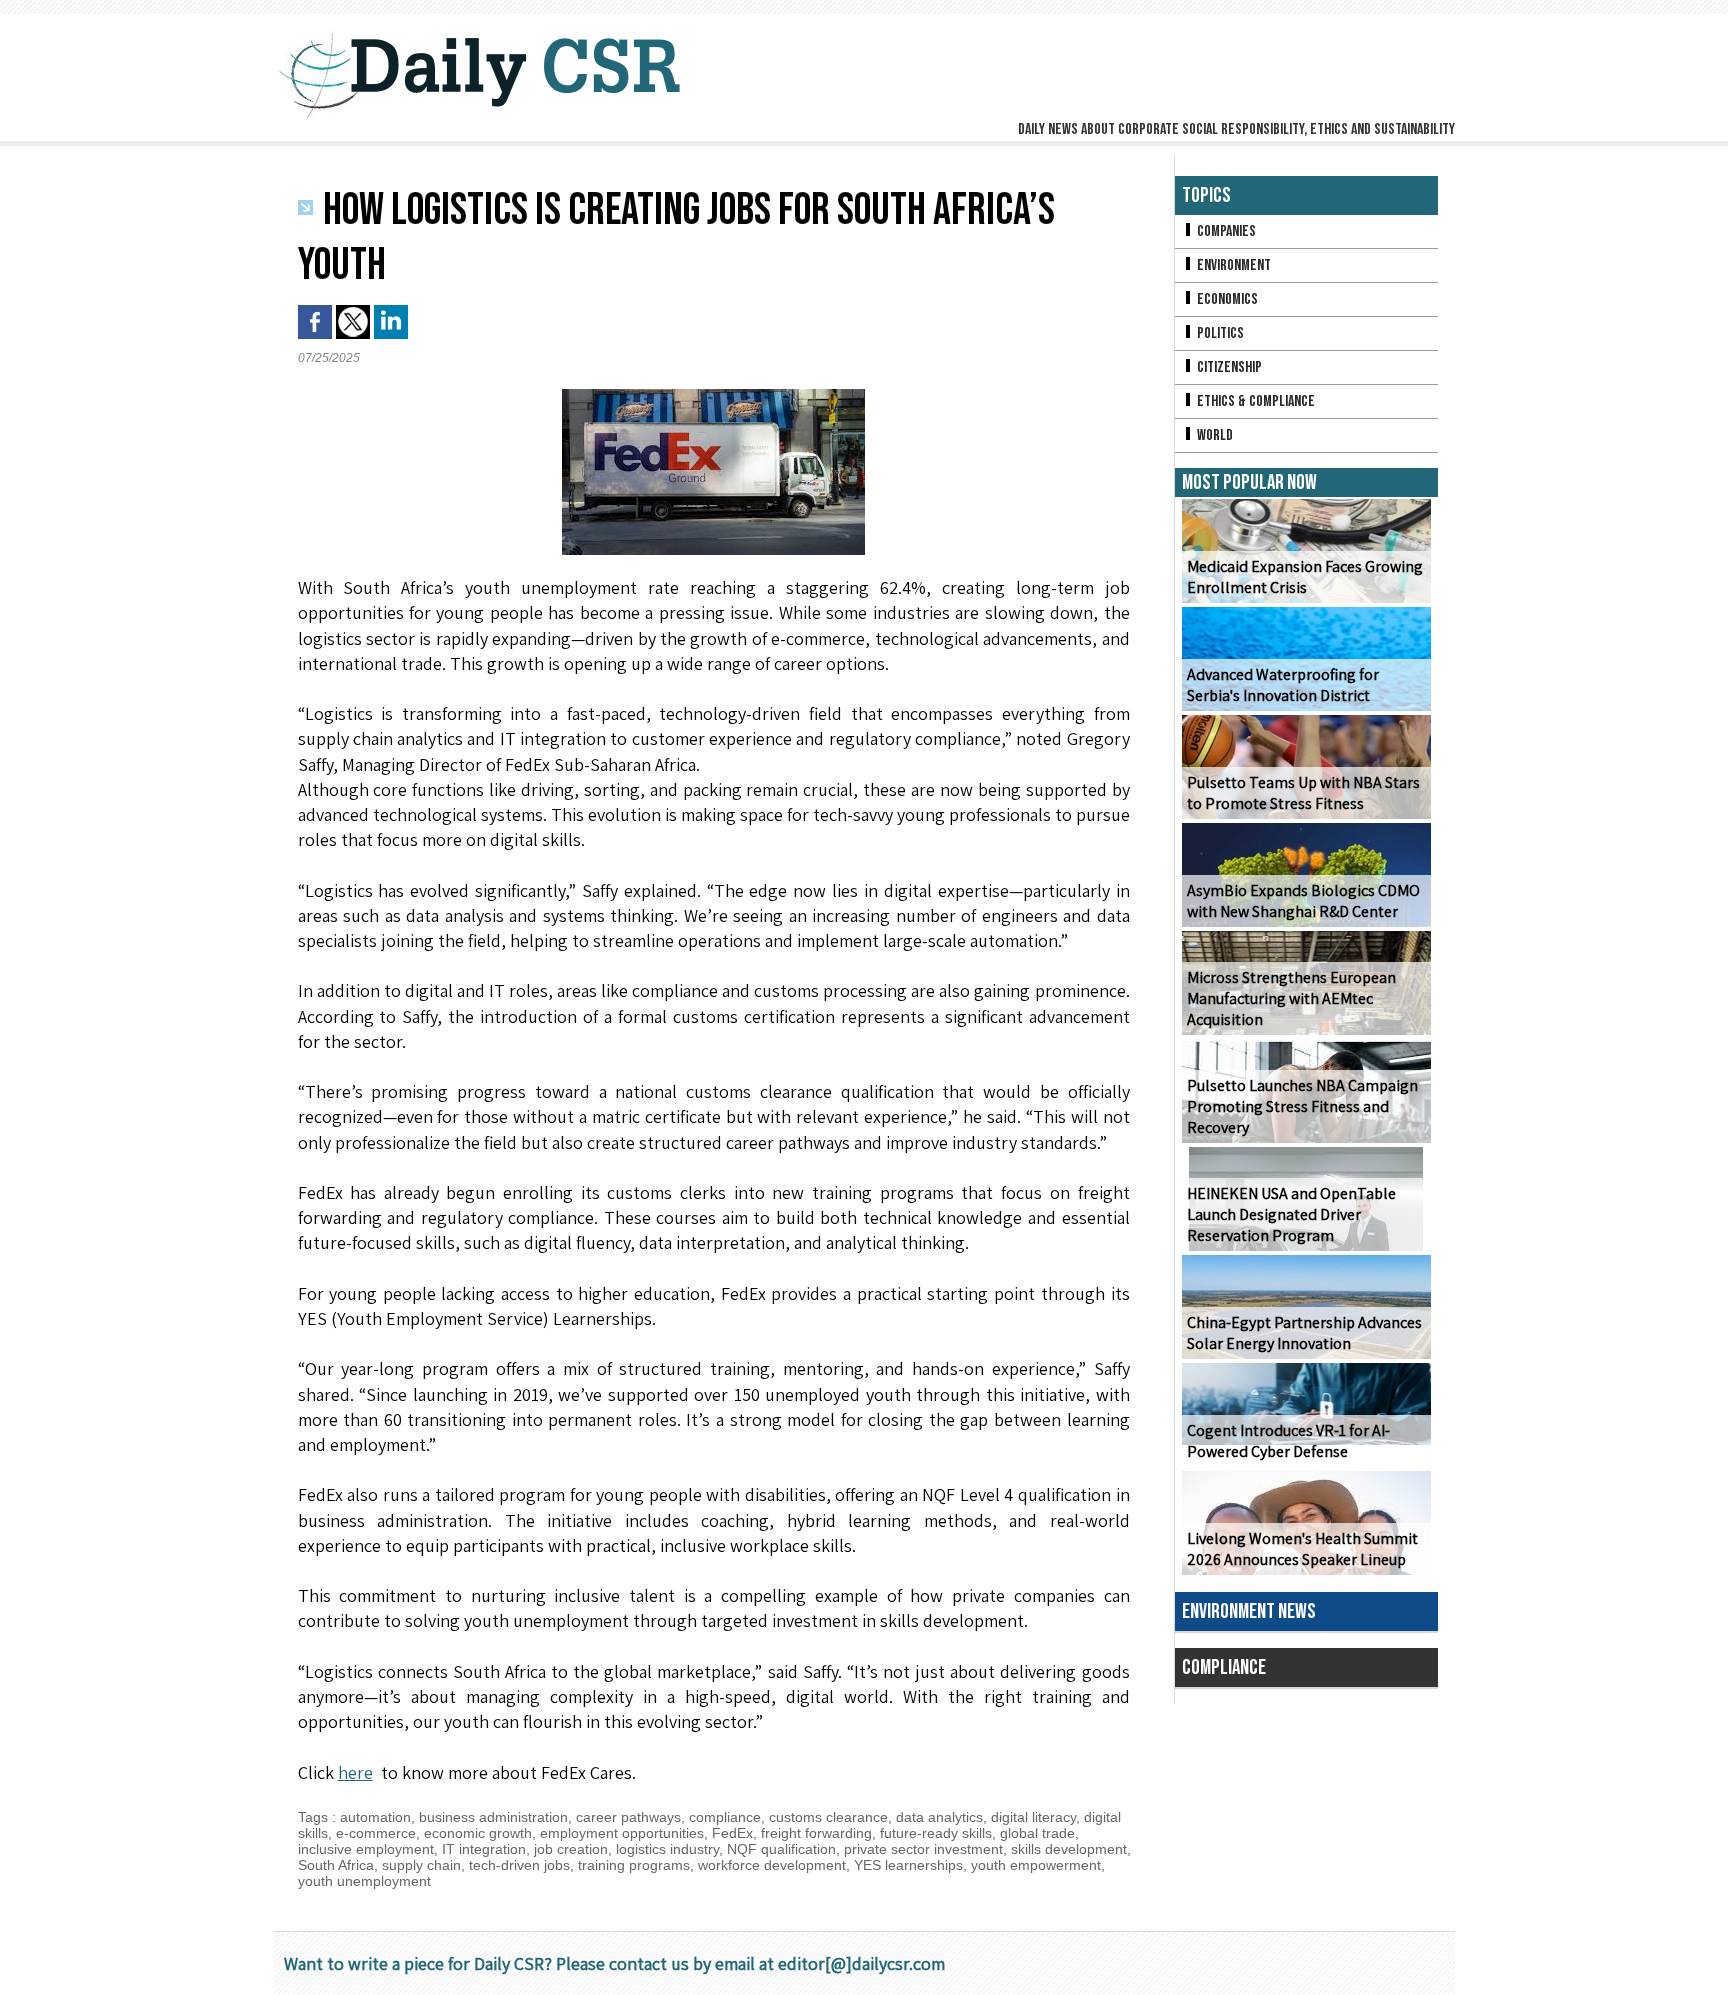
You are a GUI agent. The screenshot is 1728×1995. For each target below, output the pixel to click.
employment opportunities (622, 1833)
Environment (1232, 265)
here (355, 1772)
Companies (1225, 231)
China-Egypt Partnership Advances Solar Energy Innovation (1304, 1333)
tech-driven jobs (519, 1865)
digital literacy (1033, 1817)
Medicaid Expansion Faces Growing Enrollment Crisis (1305, 577)
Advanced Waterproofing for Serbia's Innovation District (1283, 685)
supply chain (421, 1865)
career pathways (628, 1817)
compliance (725, 1817)
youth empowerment (1036, 1865)
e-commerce (376, 1833)
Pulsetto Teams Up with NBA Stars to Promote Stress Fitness (1303, 793)
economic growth (478, 1833)
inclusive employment (366, 1849)
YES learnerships (908, 1865)
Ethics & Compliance (1254, 401)
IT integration (484, 1849)
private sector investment (923, 1849)
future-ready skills (936, 1833)
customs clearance (828, 1817)
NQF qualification (781, 1849)
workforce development (772, 1865)
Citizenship (1228, 367)
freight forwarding (816, 1833)
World (1213, 435)
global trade (1037, 1833)
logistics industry (667, 1849)
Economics (1226, 299)
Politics (1219, 333)
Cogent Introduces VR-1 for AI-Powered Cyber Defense (1288, 1441)
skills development (1069, 1849)
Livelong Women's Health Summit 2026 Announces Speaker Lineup (1302, 1549)
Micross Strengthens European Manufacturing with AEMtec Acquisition (1291, 998)
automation (375, 1817)
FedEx (732, 1833)
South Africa (336, 1865)
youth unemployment (364, 1881)
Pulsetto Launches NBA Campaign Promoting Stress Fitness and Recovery (1302, 1106)
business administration (493, 1817)
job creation (571, 1849)
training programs (634, 1865)
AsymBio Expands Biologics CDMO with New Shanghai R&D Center (1303, 901)
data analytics (939, 1817)
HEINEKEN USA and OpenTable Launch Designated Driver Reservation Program (1291, 1214)
